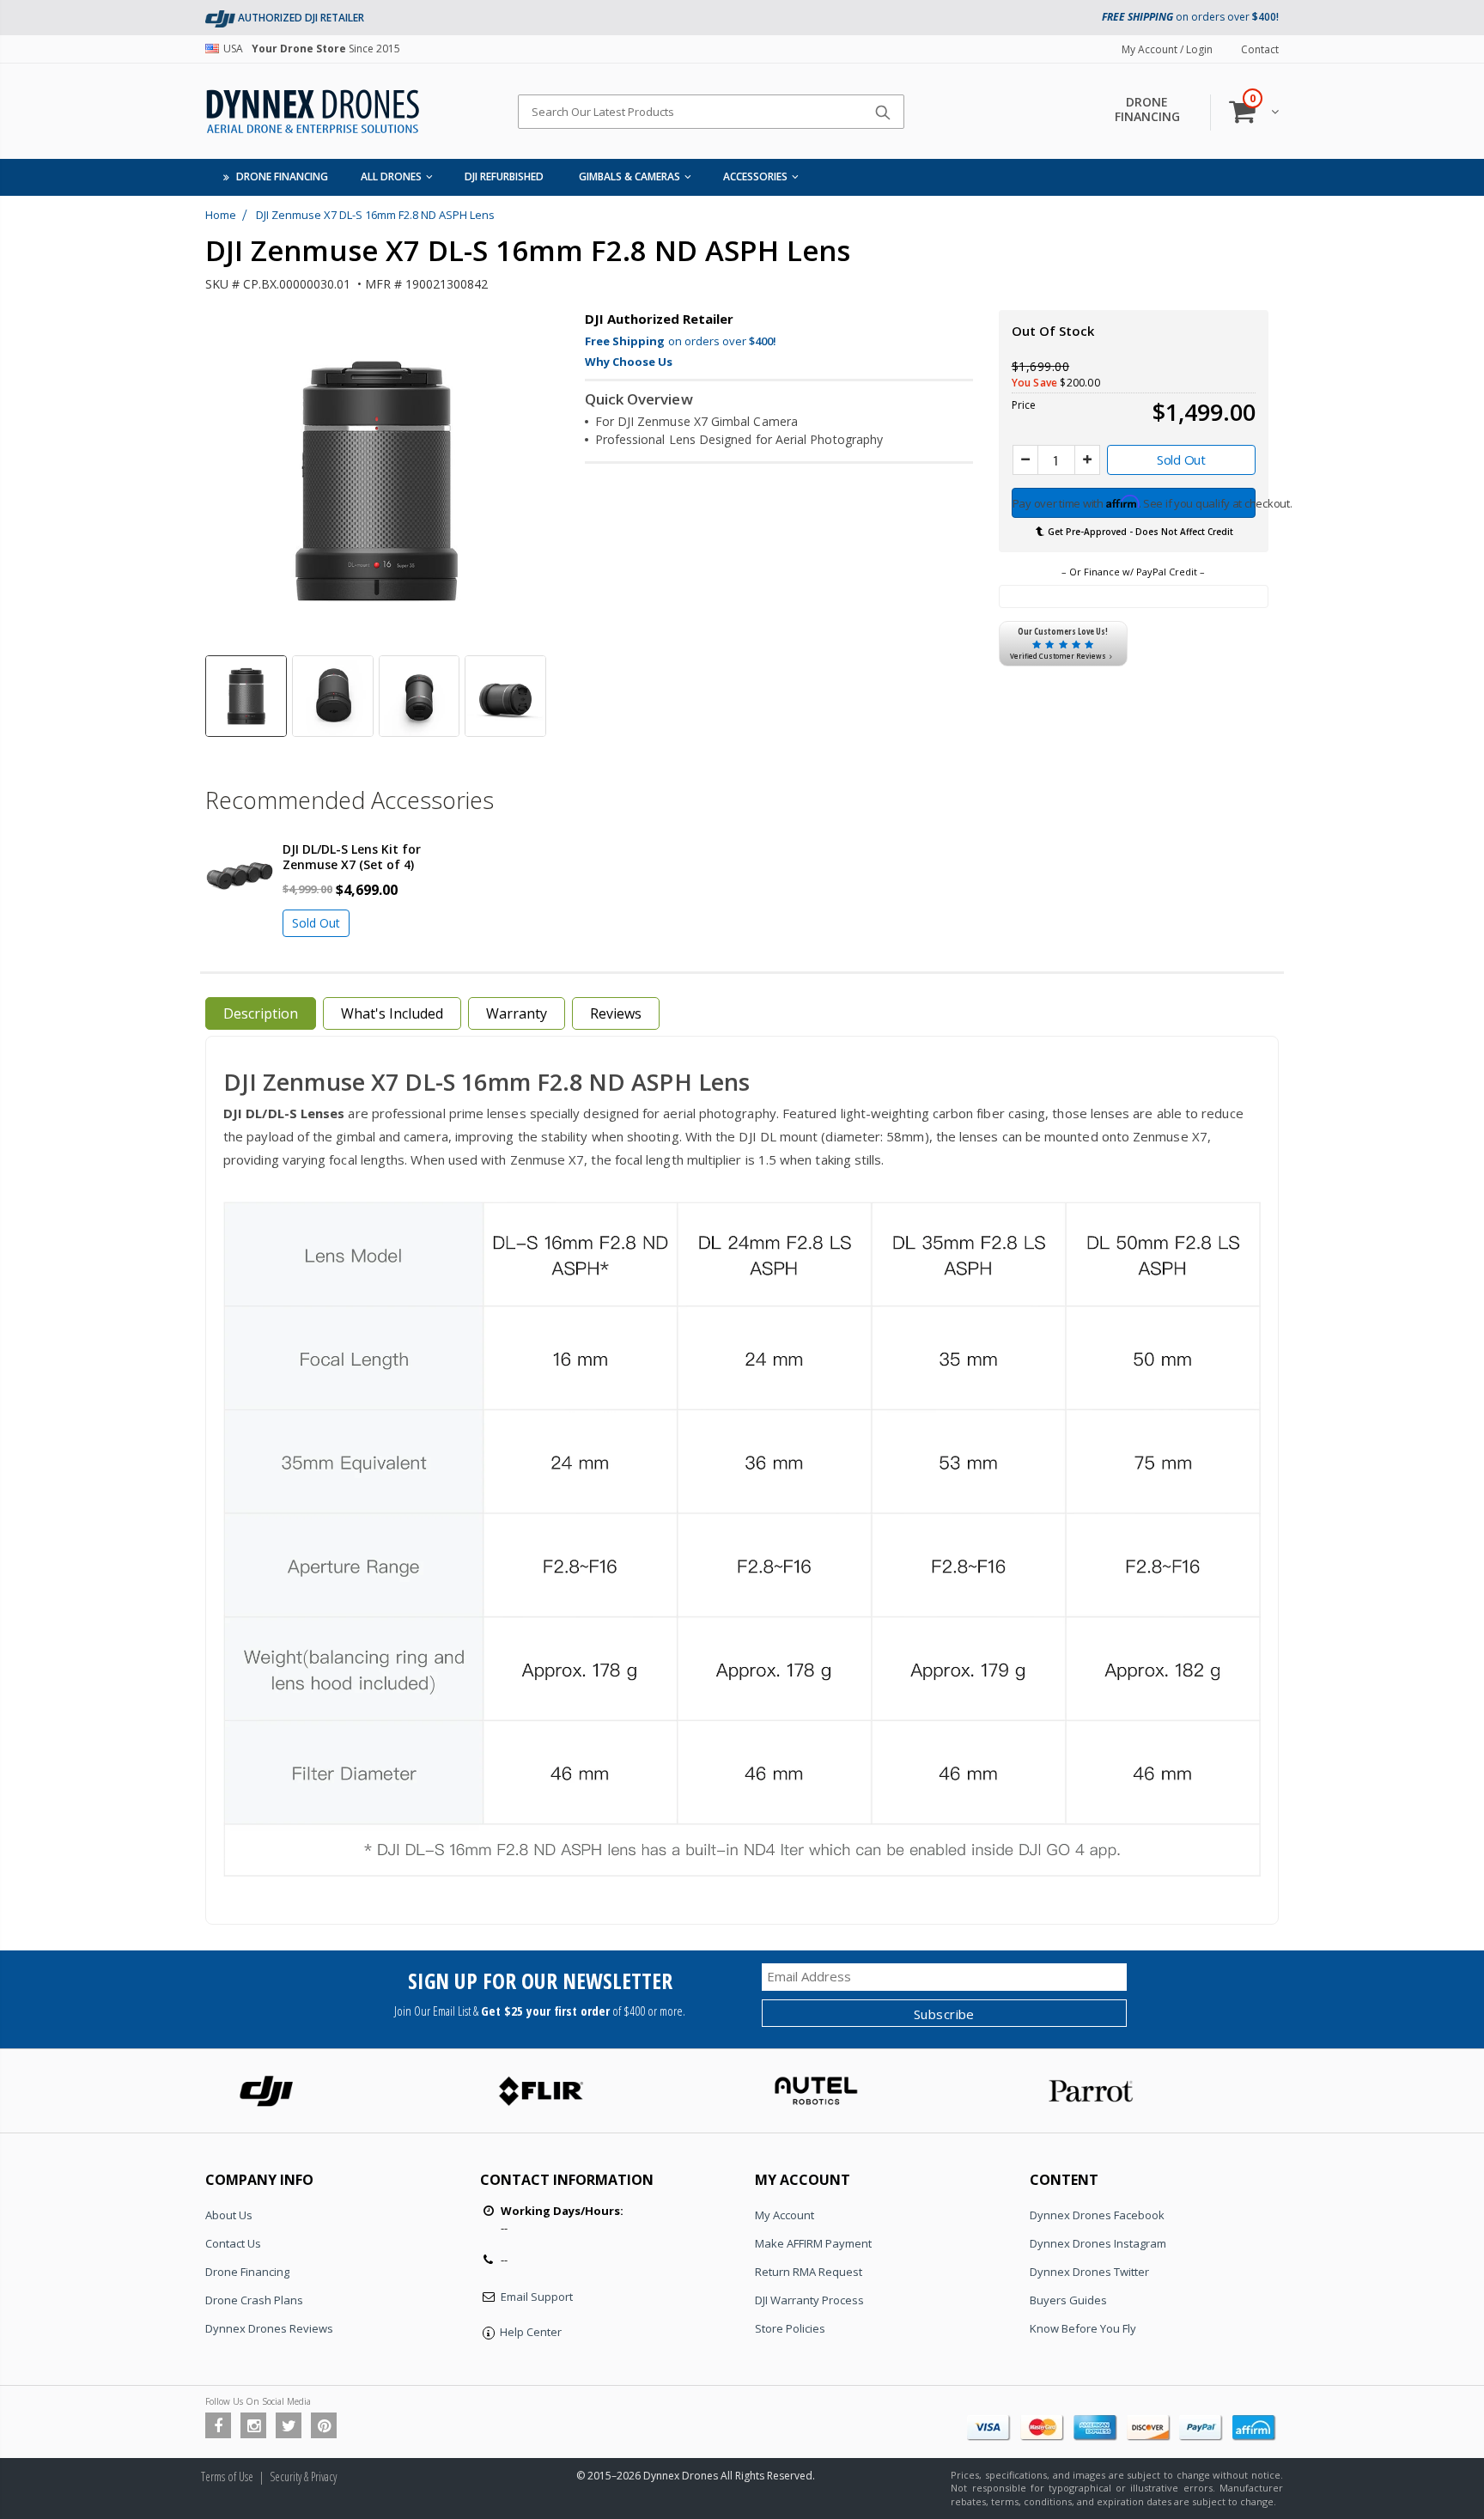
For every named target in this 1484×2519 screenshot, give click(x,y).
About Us (229, 2215)
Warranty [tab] (517, 1013)
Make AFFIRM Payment (813, 2243)
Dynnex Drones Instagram (1098, 2243)
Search (882, 112)
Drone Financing (247, 2272)
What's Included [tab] (392, 1013)
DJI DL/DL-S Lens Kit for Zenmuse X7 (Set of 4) (352, 858)
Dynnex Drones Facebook (1097, 2215)
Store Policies (790, 2328)
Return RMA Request (809, 2272)
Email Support (537, 2297)
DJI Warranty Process (809, 2300)
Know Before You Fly (1083, 2328)
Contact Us (233, 2243)
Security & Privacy (303, 2476)
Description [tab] (261, 1013)
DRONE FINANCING (1147, 109)
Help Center (531, 2332)
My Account (785, 2215)
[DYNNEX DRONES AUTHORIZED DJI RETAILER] (220, 18)
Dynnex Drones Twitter (1089, 2272)
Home (221, 215)
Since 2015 (312, 49)
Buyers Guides (1068, 2300)
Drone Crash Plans (254, 2300)
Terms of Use (227, 2476)
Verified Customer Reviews (1058, 656)
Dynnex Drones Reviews (269, 2328)
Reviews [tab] (616, 1013)
